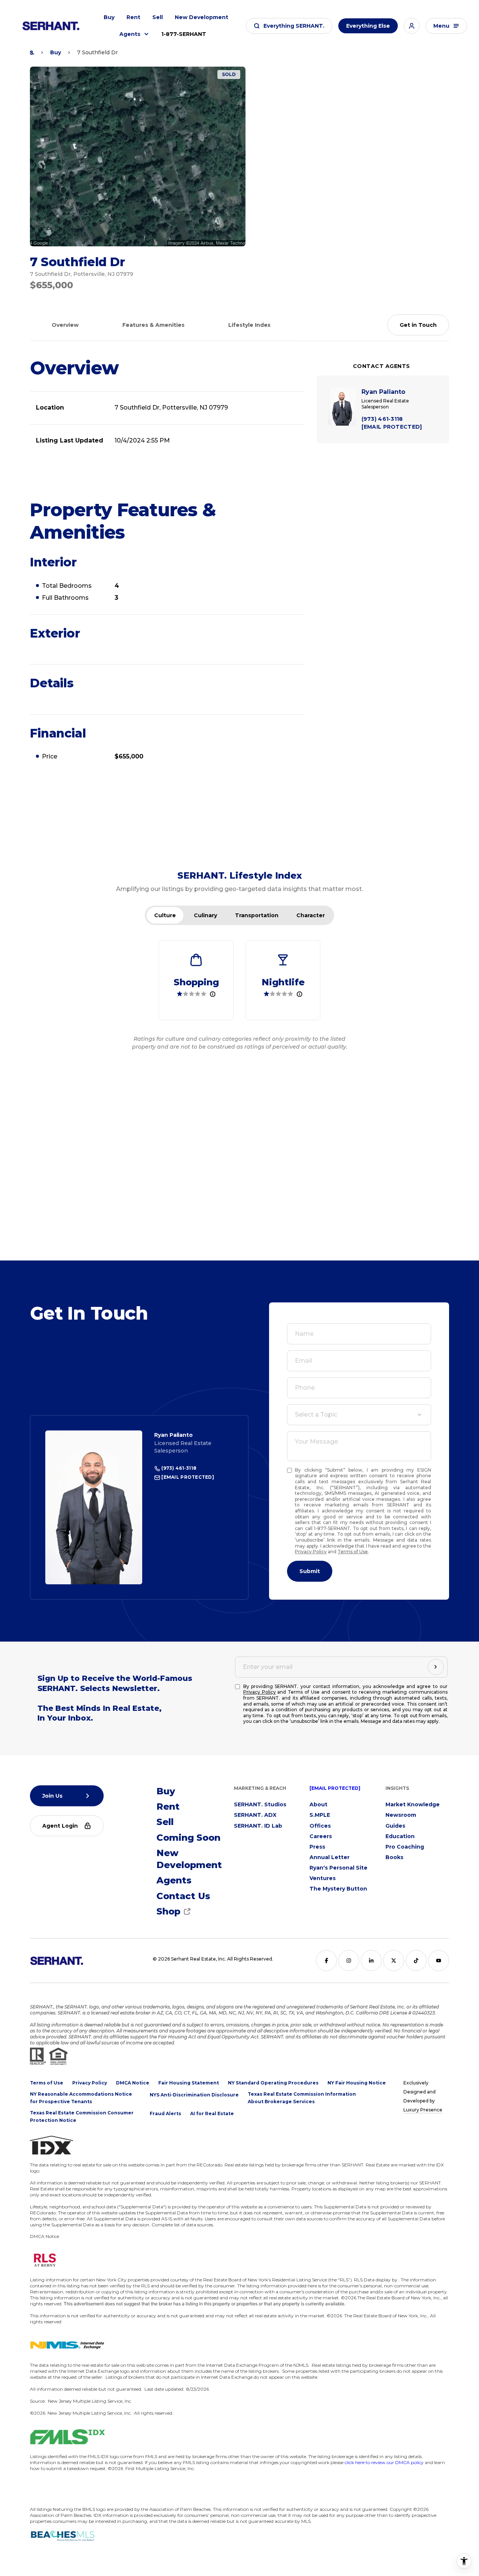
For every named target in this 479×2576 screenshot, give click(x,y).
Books (394, 1857)
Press (317, 1847)
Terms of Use (353, 1552)
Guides (395, 1826)
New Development (202, 17)
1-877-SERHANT (184, 34)
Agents (130, 34)
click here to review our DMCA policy (384, 2462)
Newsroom (401, 1815)
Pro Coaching (405, 1847)
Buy (109, 17)
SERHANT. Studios (260, 1804)
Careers (321, 1836)
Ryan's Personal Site (338, 1868)
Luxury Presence (423, 2110)
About (318, 1804)
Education (400, 1836)
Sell (158, 17)
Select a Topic (316, 1415)
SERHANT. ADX (255, 1815)
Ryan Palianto (173, 1435)
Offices (320, 1826)
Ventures (323, 1878)
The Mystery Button (338, 1889)
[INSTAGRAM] (349, 1961)
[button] (289, 26)
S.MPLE (320, 1815)
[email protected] (335, 1788)
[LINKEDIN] (371, 1961)
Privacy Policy (311, 1552)
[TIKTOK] (416, 1961)
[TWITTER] (394, 1961)
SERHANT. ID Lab (258, 1826)
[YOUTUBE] (439, 1961)
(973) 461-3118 (178, 1468)
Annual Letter (329, 1857)
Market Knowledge (413, 1804)
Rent (133, 17)
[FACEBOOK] (326, 1961)
